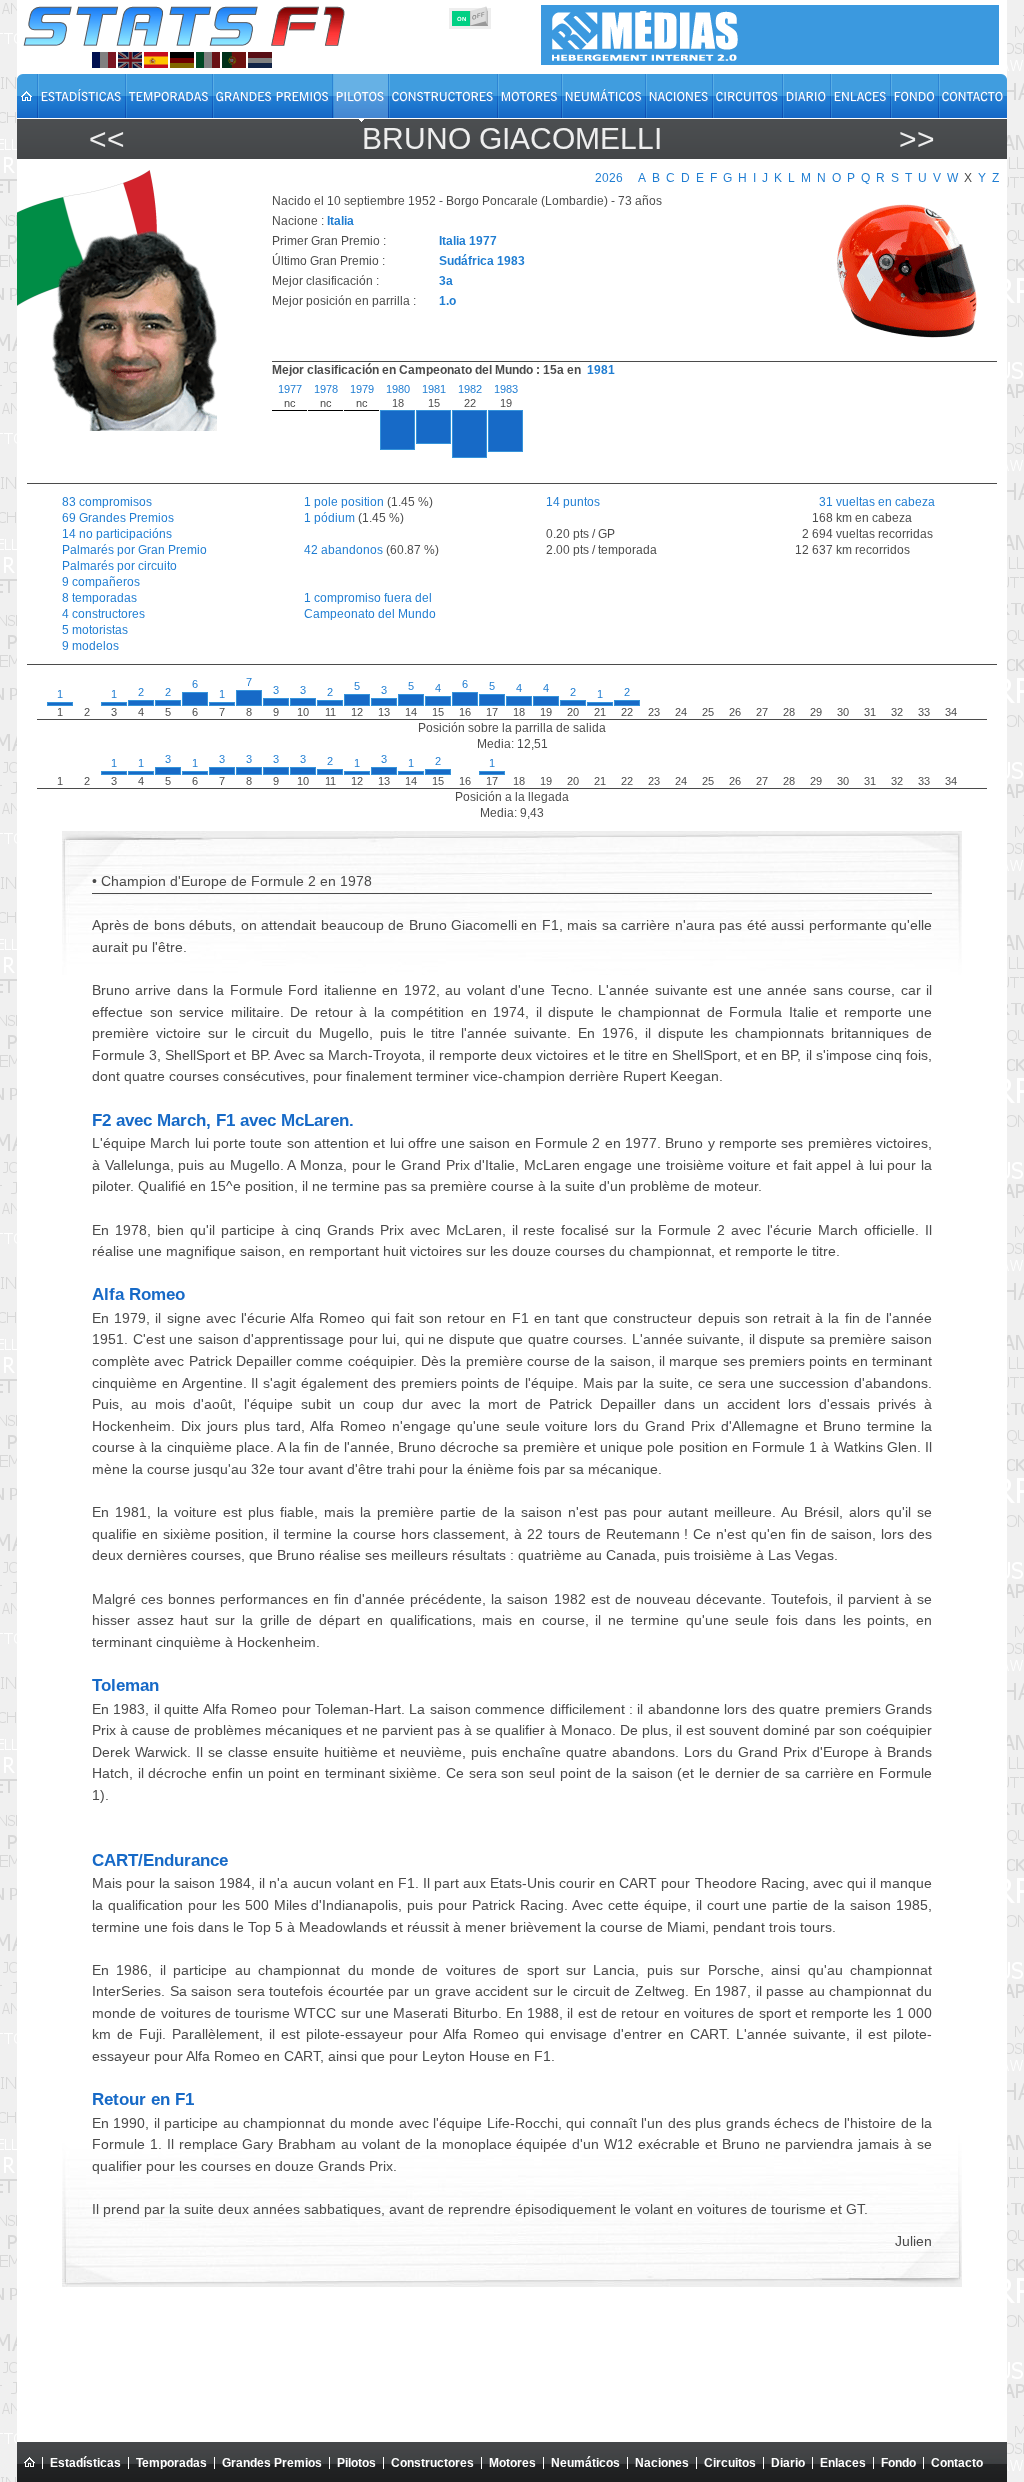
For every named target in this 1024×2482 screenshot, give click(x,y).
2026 (609, 178)
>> (917, 138)
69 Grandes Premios (118, 518)
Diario (788, 2463)
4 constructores (103, 614)
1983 (506, 389)
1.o (447, 301)
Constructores (432, 2463)
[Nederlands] (260, 60)
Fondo (898, 2463)
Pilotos (356, 2463)
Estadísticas (85, 2463)
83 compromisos (107, 502)
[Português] (234, 60)
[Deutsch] (182, 60)
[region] (623, 428)
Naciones (662, 2463)
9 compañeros (101, 582)
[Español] (156, 60)
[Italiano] (208, 60)
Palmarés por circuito (119, 566)
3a (446, 281)
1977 (290, 389)
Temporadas (171, 2463)
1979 (362, 389)
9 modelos (90, 646)
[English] (130, 60)
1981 (601, 370)
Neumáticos (585, 2463)
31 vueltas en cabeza (861, 502)
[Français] (104, 60)
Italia (340, 221)
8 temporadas (99, 598)
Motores (512, 2463)
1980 (398, 389)
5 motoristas (95, 630)
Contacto (957, 2463)
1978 (326, 389)
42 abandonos (343, 550)
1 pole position (344, 502)
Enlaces (843, 2463)
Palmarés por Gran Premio (134, 550)
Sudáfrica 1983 (482, 261)
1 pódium (329, 518)
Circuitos (730, 2463)
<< (107, 138)
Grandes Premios (272, 2463)
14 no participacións (117, 534)
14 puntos (573, 502)
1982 (470, 389)
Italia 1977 (468, 241)
